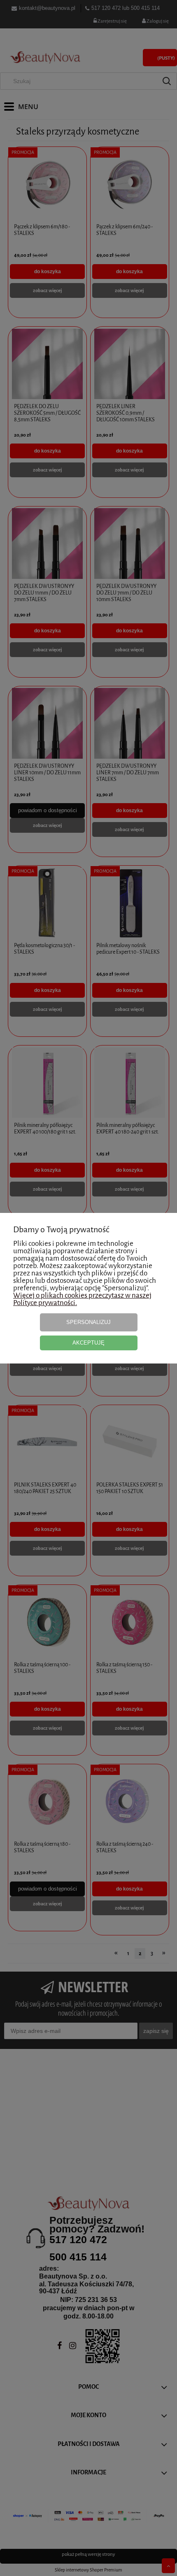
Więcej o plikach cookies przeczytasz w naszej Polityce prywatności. (82, 1299)
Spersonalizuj (88, 1322)
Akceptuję (88, 1343)
